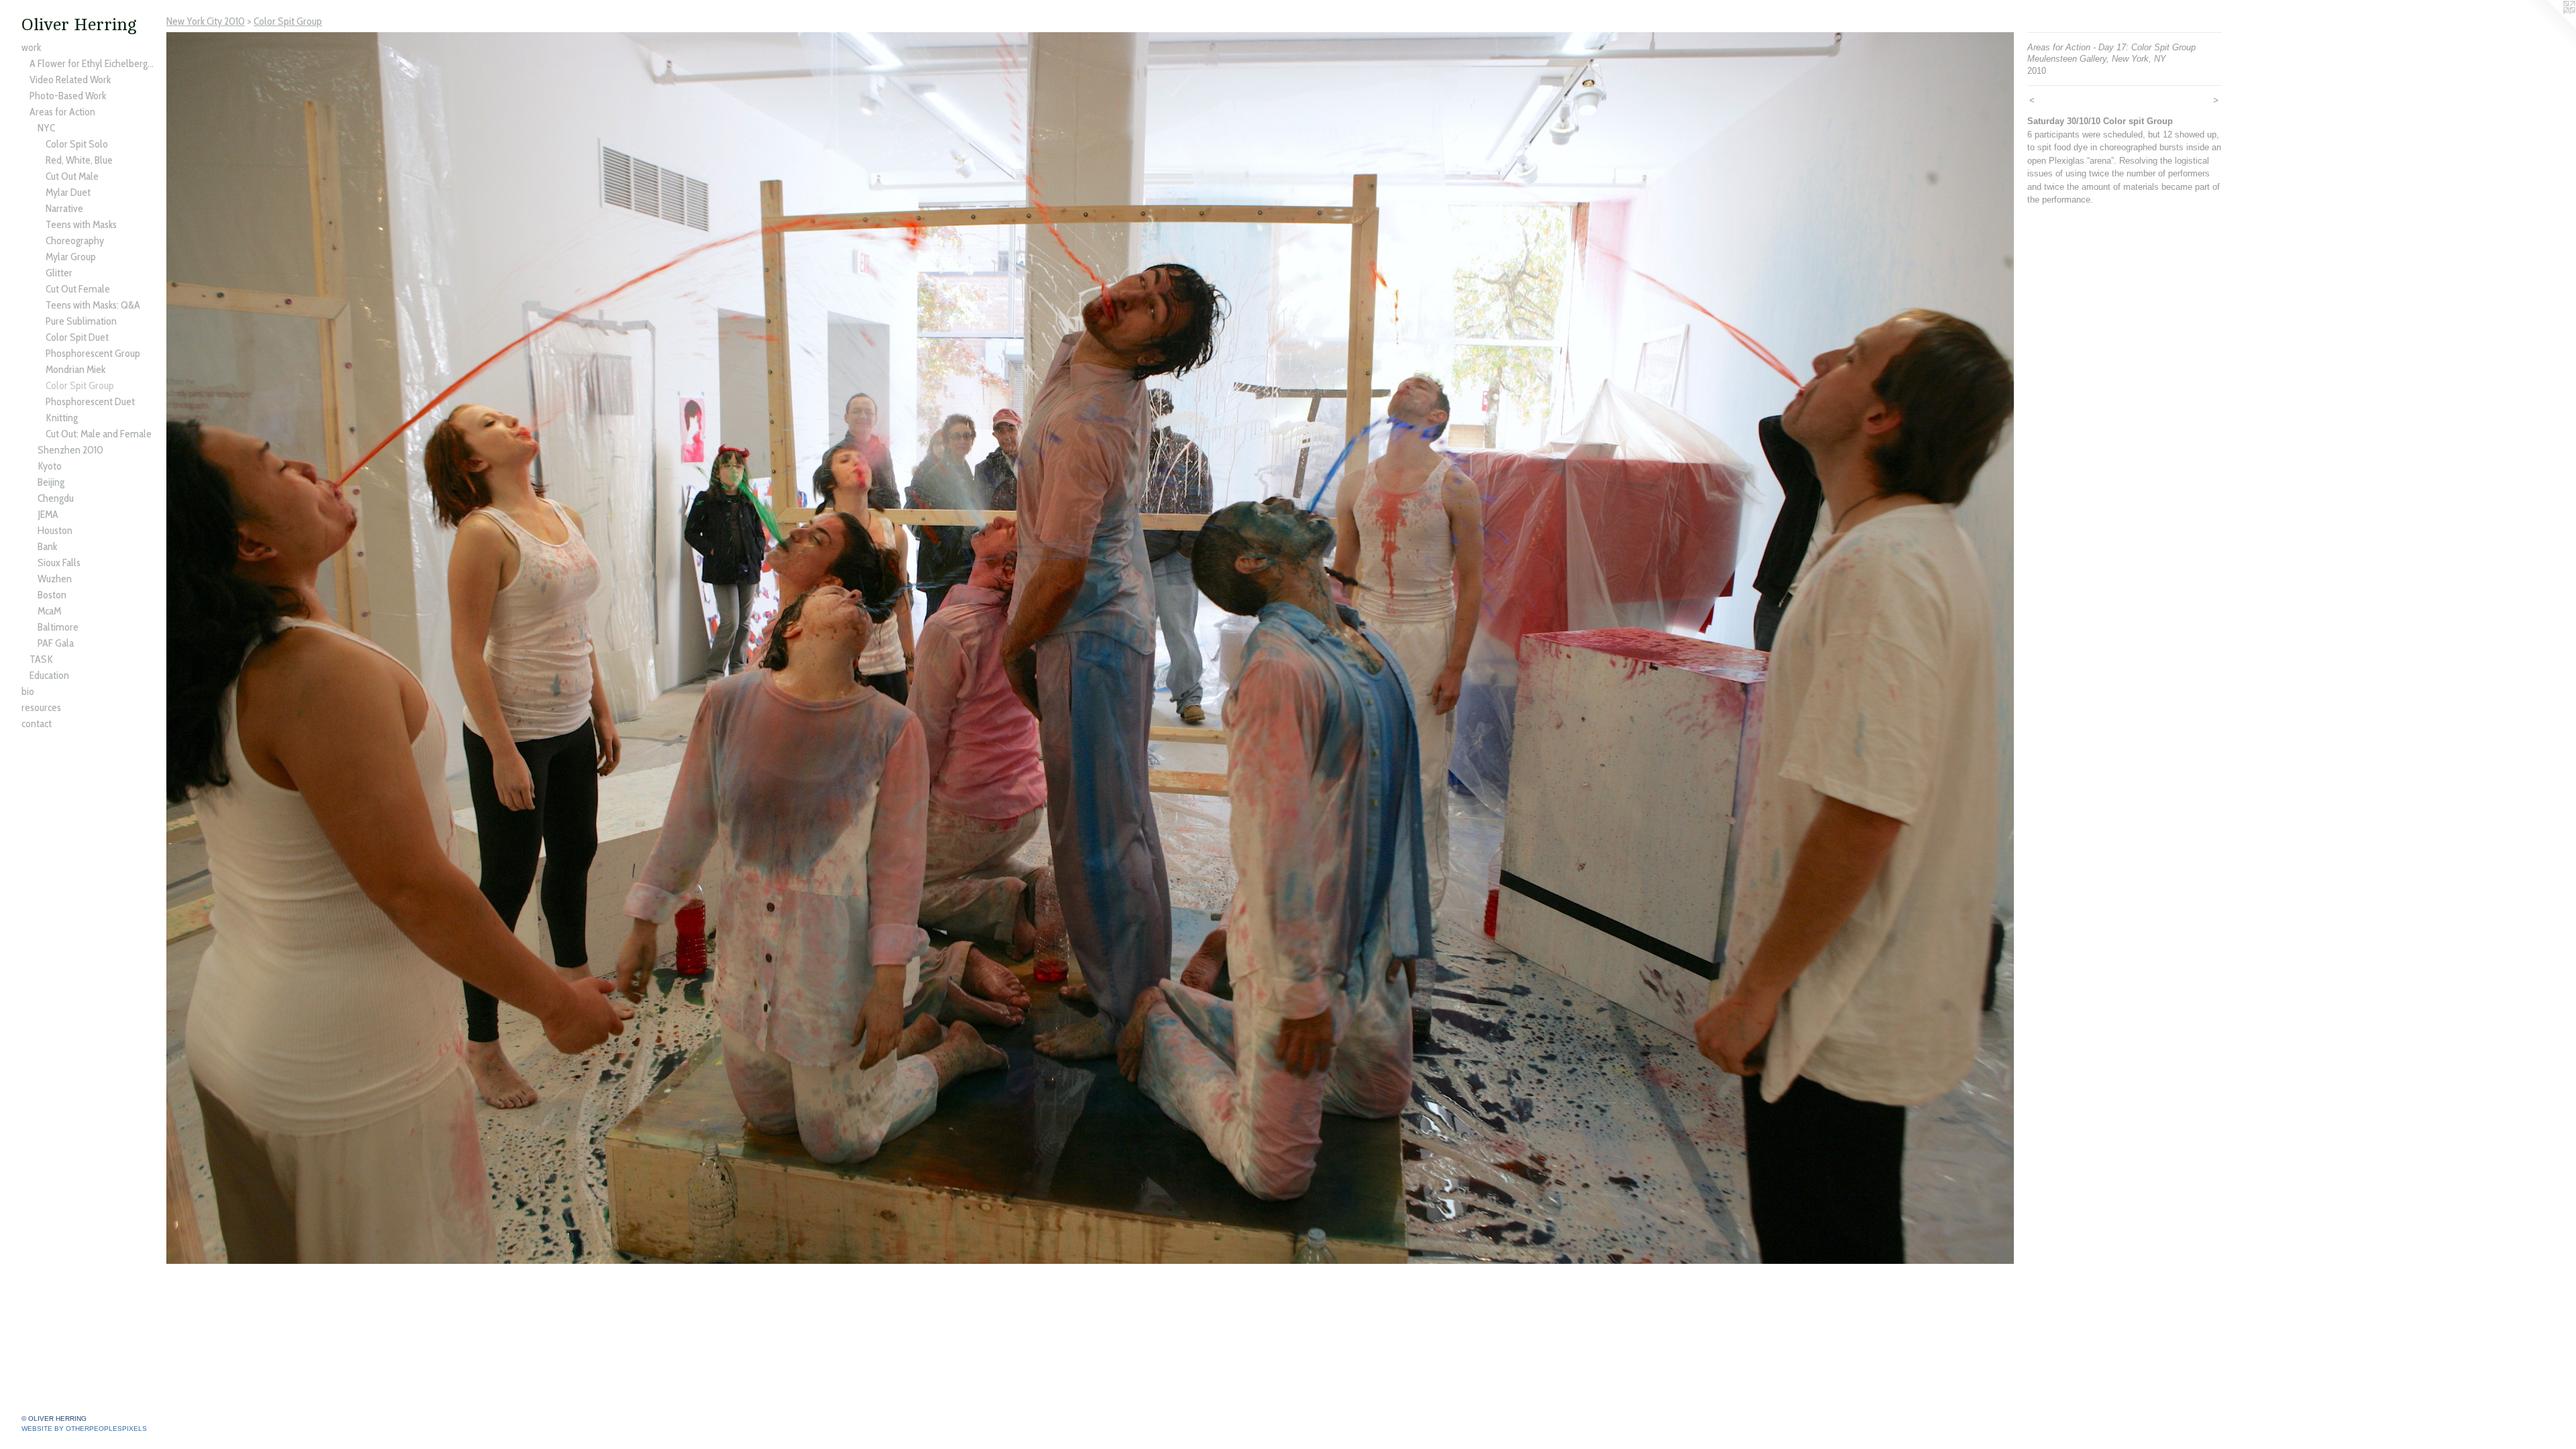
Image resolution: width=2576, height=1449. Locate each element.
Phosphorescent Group (93, 353)
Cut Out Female (78, 289)
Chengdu (56, 498)
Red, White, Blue (79, 160)
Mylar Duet (68, 192)
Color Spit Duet (77, 337)
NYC (46, 128)
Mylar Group (71, 257)
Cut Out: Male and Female (99, 434)
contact (37, 723)
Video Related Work (70, 79)
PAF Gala (56, 643)
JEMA (48, 514)
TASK (41, 659)
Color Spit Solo (77, 144)
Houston (55, 530)
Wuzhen (55, 579)
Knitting (62, 418)
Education (49, 675)
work (31, 47)
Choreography (75, 240)
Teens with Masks (81, 224)
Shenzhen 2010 (70, 450)
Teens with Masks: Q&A (93, 305)
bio (28, 691)
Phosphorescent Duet (90, 401)
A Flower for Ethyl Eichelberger (93, 63)
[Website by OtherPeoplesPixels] (2549, 27)
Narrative (64, 208)
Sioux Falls (59, 562)
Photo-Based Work (68, 96)
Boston (52, 595)
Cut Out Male (72, 176)
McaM (49, 611)
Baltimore (58, 627)
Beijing (51, 482)
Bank (47, 546)
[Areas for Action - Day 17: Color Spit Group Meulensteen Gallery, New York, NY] (1090, 648)
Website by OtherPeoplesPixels (84, 1429)
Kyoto (50, 466)
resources (41, 707)
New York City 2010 (206, 21)
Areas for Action (62, 112)
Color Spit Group (80, 385)
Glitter (59, 273)
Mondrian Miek (75, 369)
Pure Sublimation (81, 321)
